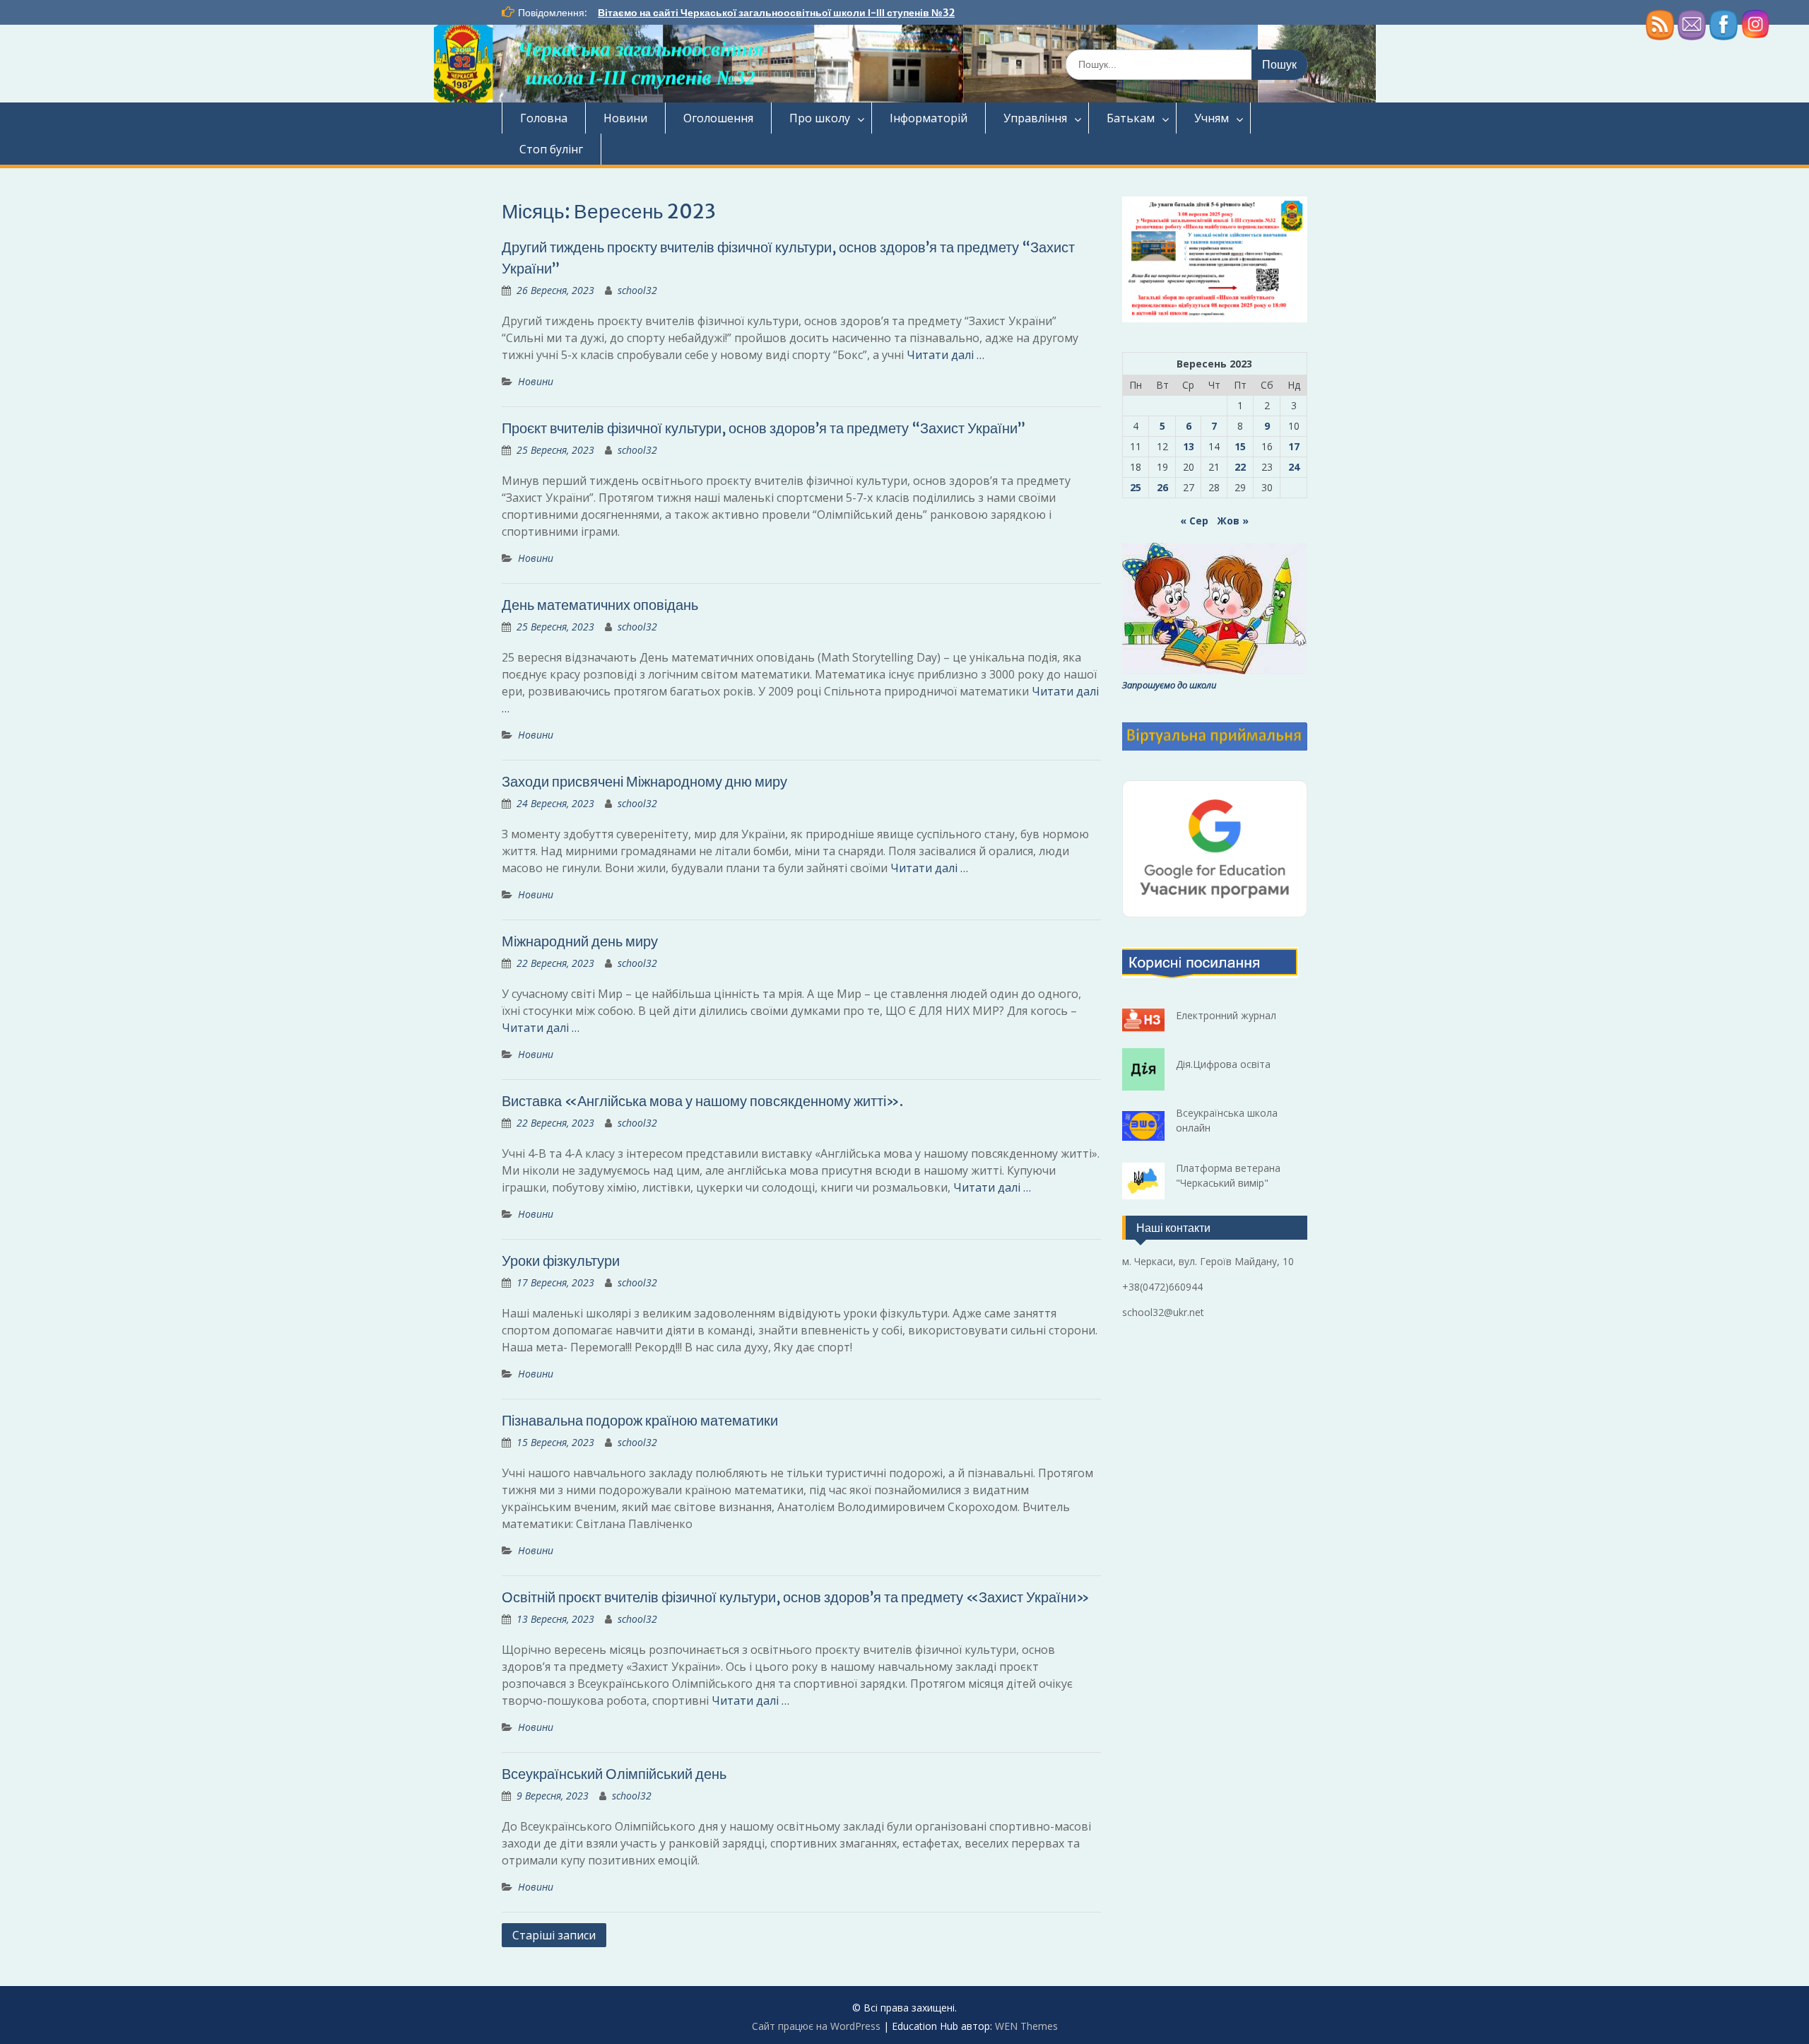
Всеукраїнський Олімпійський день (614, 1774)
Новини (625, 118)
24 (1294, 467)
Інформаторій (929, 118)
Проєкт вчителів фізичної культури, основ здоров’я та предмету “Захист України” (764, 428)
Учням (1212, 118)
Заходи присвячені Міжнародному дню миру (644, 781)
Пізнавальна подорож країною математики (640, 1420)
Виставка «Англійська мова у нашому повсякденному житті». (702, 1101)
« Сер (1194, 521)
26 (1162, 487)
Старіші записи (554, 1935)
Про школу (820, 118)
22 (1240, 467)
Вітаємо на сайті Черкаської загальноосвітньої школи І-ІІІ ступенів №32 (776, 13)
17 (1294, 446)
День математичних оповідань (600, 605)
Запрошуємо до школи (1169, 685)
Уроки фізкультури (561, 1261)
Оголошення (718, 118)
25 (1136, 487)
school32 (637, 290)
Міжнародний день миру (580, 941)
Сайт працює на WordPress (816, 2026)
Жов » (1233, 521)
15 (1240, 446)
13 (1189, 446)
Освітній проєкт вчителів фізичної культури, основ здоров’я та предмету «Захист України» (796, 1597)
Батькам (1131, 118)
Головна (544, 118)
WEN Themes (1026, 2026)
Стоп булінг (551, 149)
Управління (1035, 118)
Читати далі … (945, 355)
